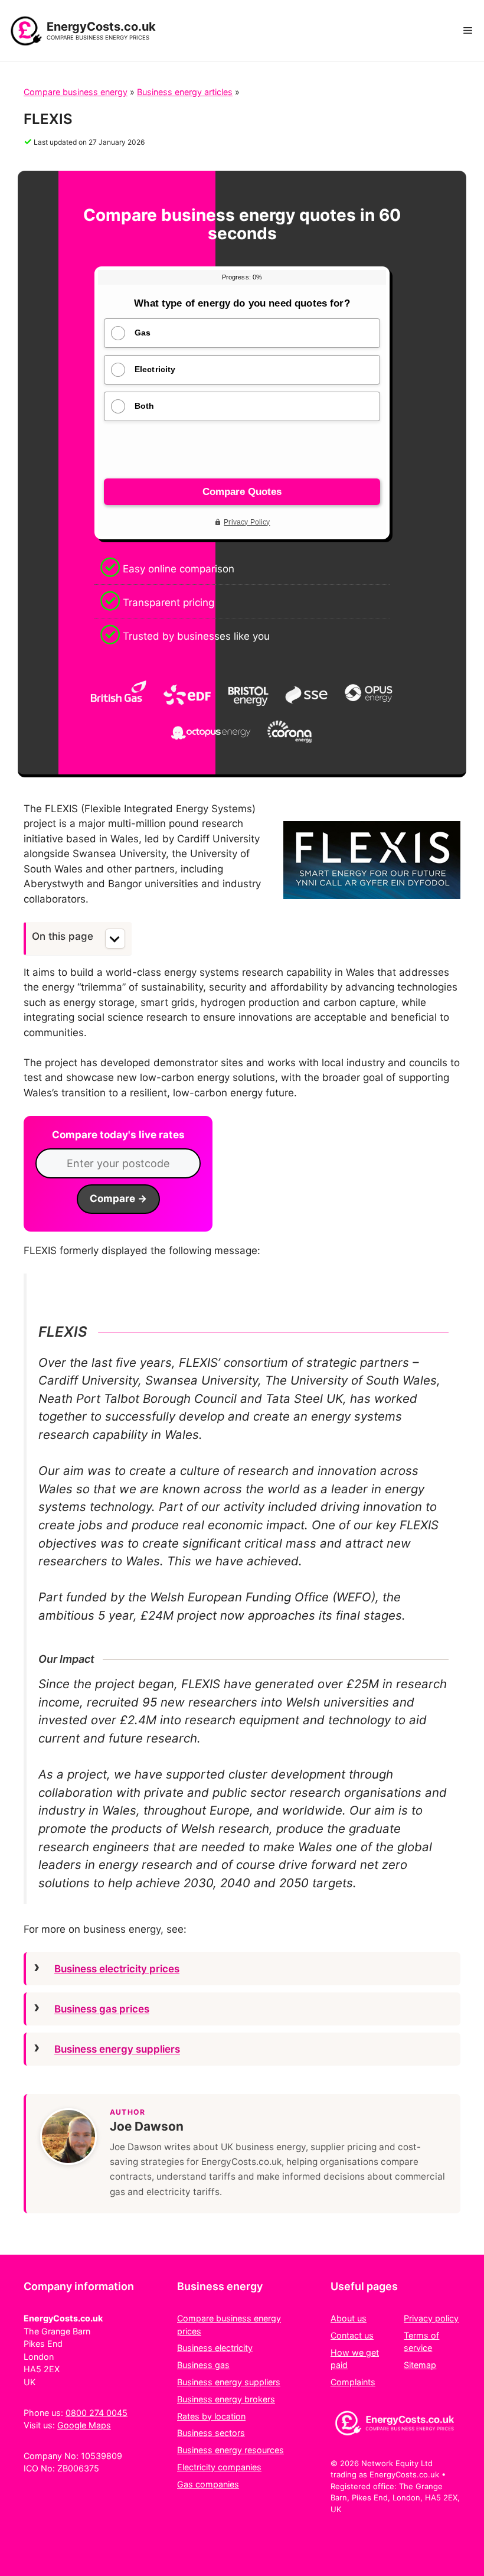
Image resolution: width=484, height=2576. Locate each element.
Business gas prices (102, 2009)
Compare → (118, 1199)
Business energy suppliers (117, 2049)
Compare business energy (76, 92)
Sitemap (420, 2365)
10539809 (102, 2456)
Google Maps (84, 2425)
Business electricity (215, 2348)
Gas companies (208, 2484)
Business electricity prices (117, 1969)
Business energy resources (230, 2450)
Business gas (203, 2365)
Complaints (353, 2382)
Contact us (352, 2335)
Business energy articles (185, 92)
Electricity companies (219, 2467)
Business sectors (211, 2433)
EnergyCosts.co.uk (101, 27)
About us (349, 2318)
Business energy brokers (226, 2399)
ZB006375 (78, 2468)
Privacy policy (431, 2318)
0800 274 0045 (97, 2413)
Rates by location (211, 2416)
